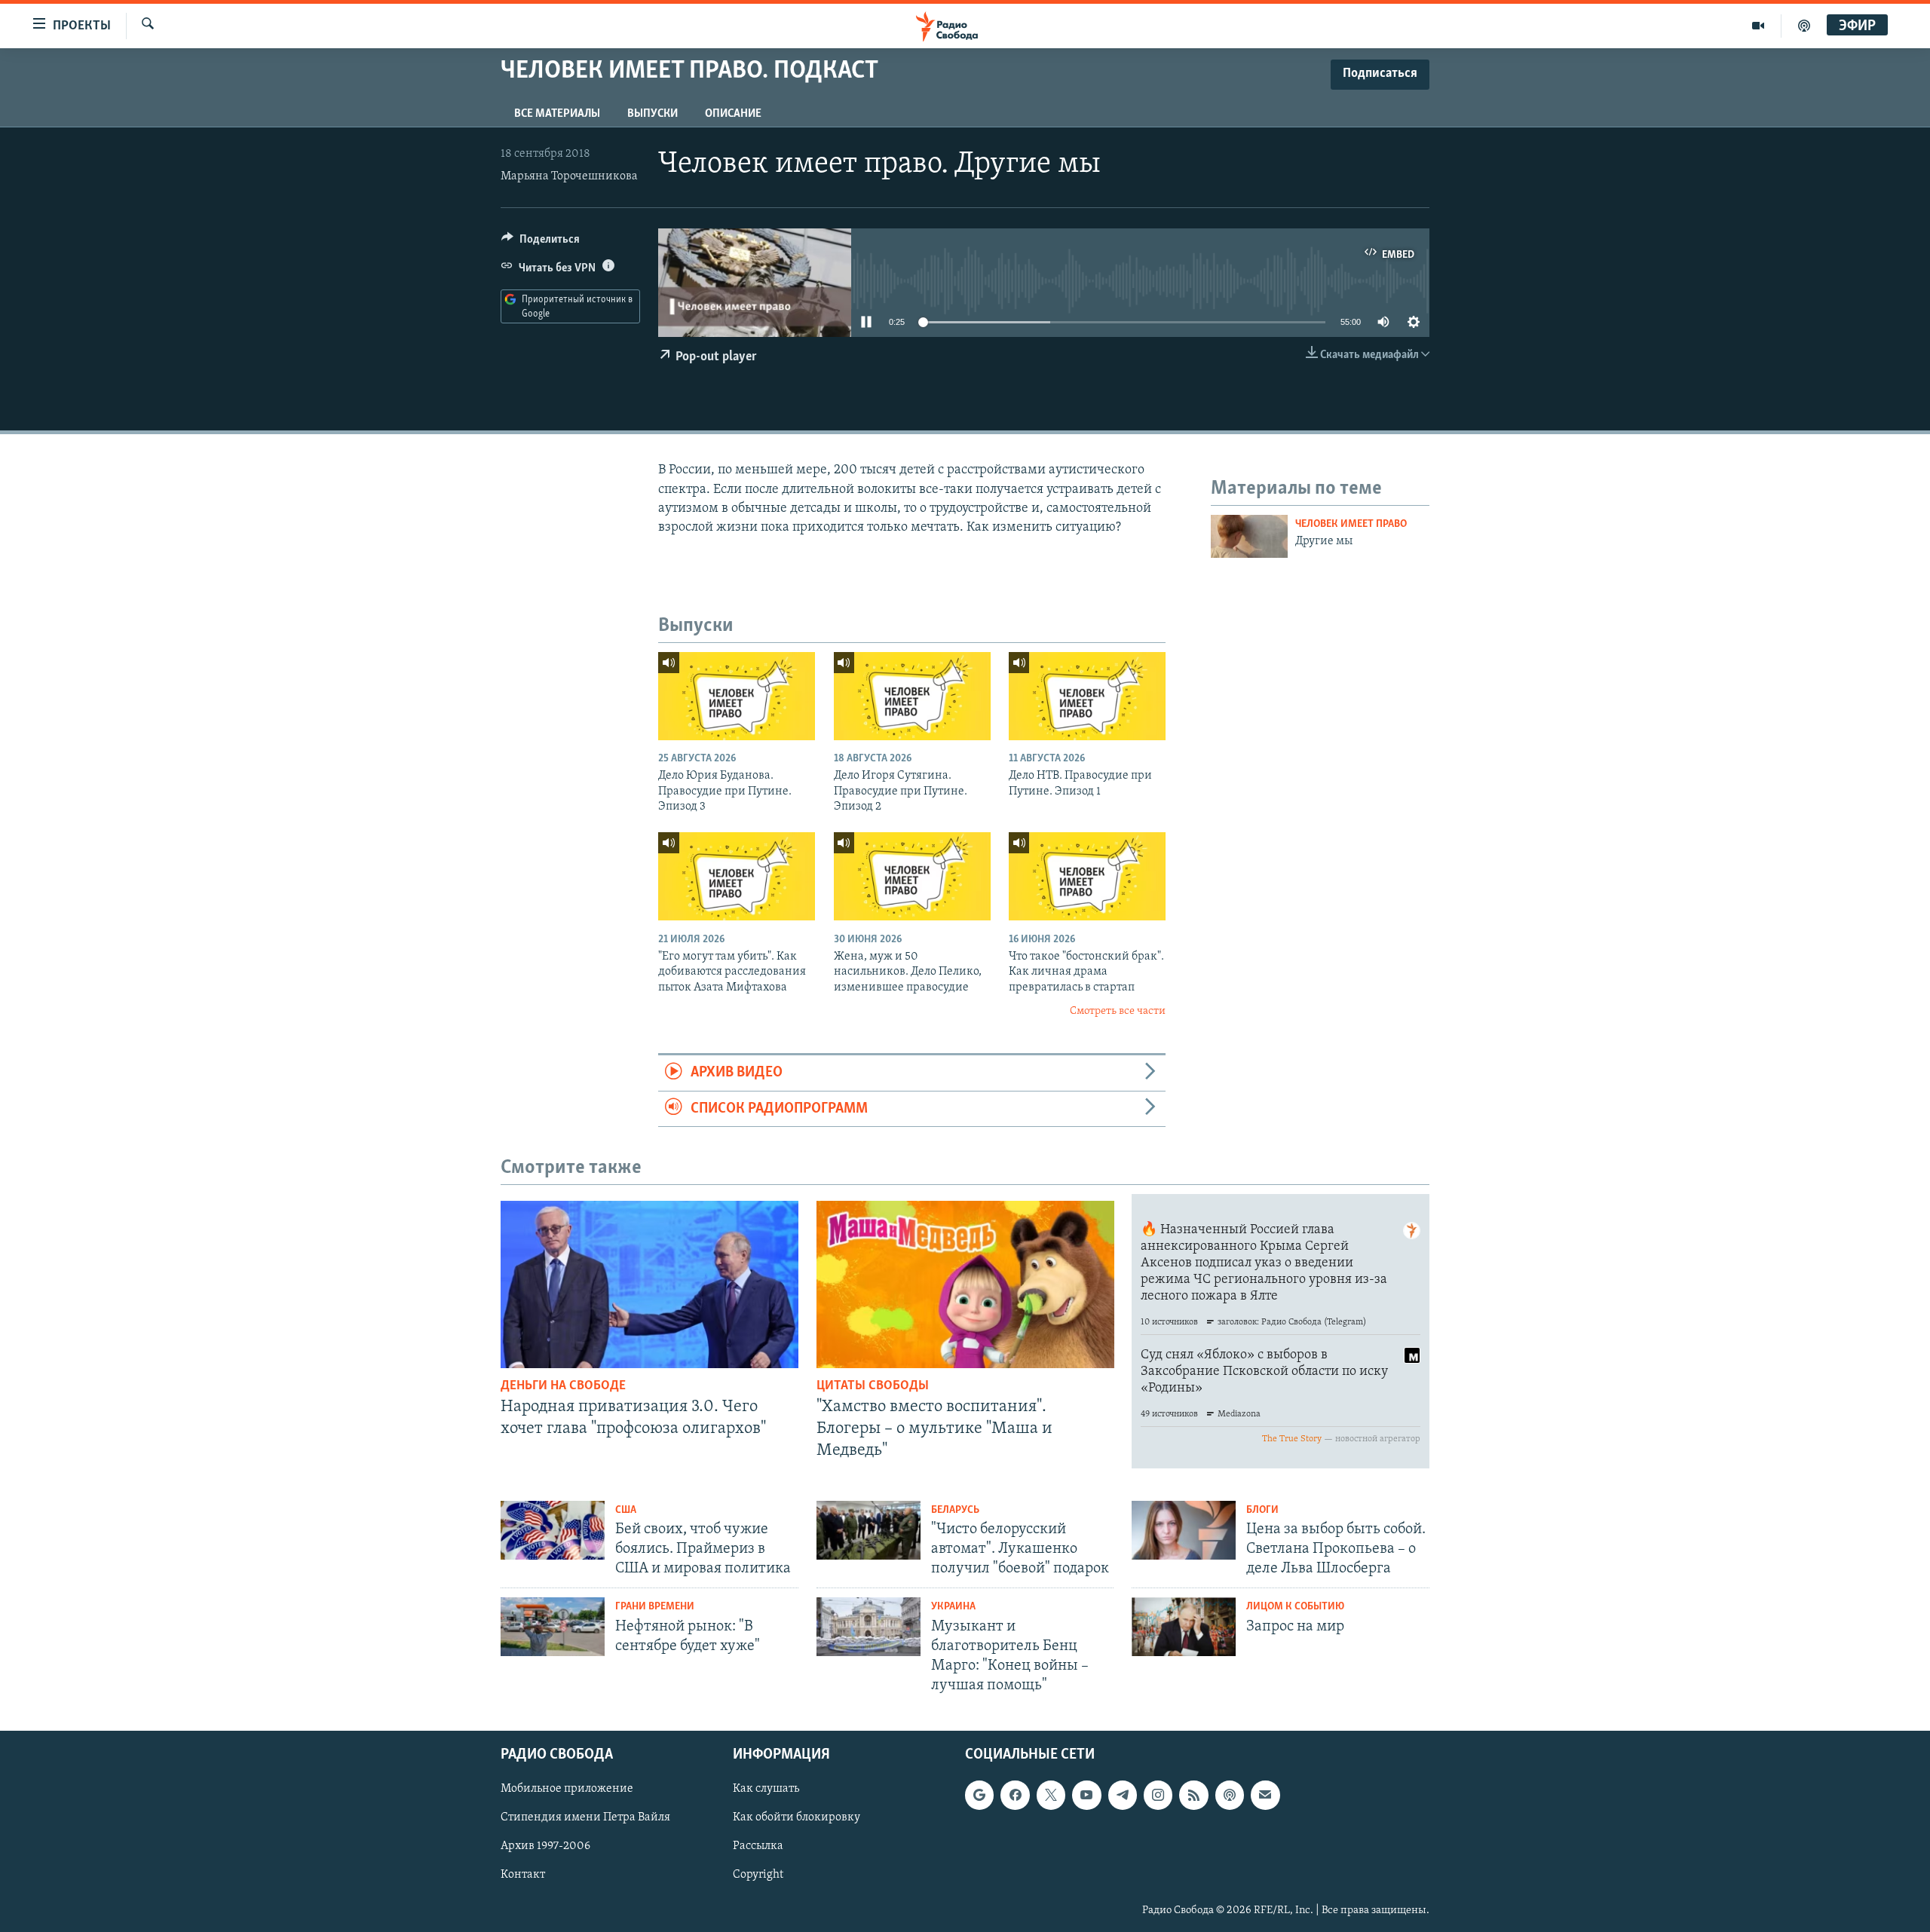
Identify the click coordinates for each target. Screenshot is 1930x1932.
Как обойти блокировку (797, 1818)
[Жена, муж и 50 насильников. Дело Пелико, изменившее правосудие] (912, 876)
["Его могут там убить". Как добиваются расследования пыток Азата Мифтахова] (737, 876)
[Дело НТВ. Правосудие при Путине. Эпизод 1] (1087, 696)
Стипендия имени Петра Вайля (585, 1818)
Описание (733, 114)
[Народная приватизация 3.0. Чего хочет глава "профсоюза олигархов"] (649, 1284)
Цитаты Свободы (873, 1386)
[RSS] (1193, 1796)
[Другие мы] (1249, 536)
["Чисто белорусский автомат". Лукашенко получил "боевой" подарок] (868, 1530)
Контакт (523, 1875)
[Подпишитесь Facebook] (1015, 1796)
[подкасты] (1804, 26)
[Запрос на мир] (1184, 1627)
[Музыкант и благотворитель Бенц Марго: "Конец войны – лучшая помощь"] (868, 1627)
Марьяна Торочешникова (569, 176)
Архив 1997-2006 (545, 1847)
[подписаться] (1265, 1796)
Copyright (758, 1875)
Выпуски (653, 114)
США (626, 1510)
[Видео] (1758, 26)
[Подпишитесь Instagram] (1158, 1796)
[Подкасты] (1230, 1796)
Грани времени (655, 1607)
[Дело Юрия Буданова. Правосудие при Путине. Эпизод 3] (737, 696)
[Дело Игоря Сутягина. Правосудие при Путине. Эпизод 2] (912, 696)
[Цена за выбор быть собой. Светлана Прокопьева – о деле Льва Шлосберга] (1184, 1530)
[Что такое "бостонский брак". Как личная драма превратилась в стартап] (1087, 876)
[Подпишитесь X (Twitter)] (1051, 1796)
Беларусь (955, 1510)
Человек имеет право (1351, 524)
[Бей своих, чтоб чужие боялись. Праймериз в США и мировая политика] (553, 1530)
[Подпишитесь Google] (979, 1796)
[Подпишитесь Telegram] (1123, 1796)
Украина (953, 1607)
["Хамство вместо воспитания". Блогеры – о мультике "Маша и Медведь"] (965, 1284)
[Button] (541, 243)
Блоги (1262, 1510)
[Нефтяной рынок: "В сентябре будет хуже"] (553, 1627)
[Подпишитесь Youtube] (1086, 1796)
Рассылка (758, 1847)
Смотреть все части (1118, 1011)
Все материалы (557, 114)
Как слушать (766, 1790)
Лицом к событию (1295, 1607)
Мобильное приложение (567, 1790)
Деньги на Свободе (563, 1386)
